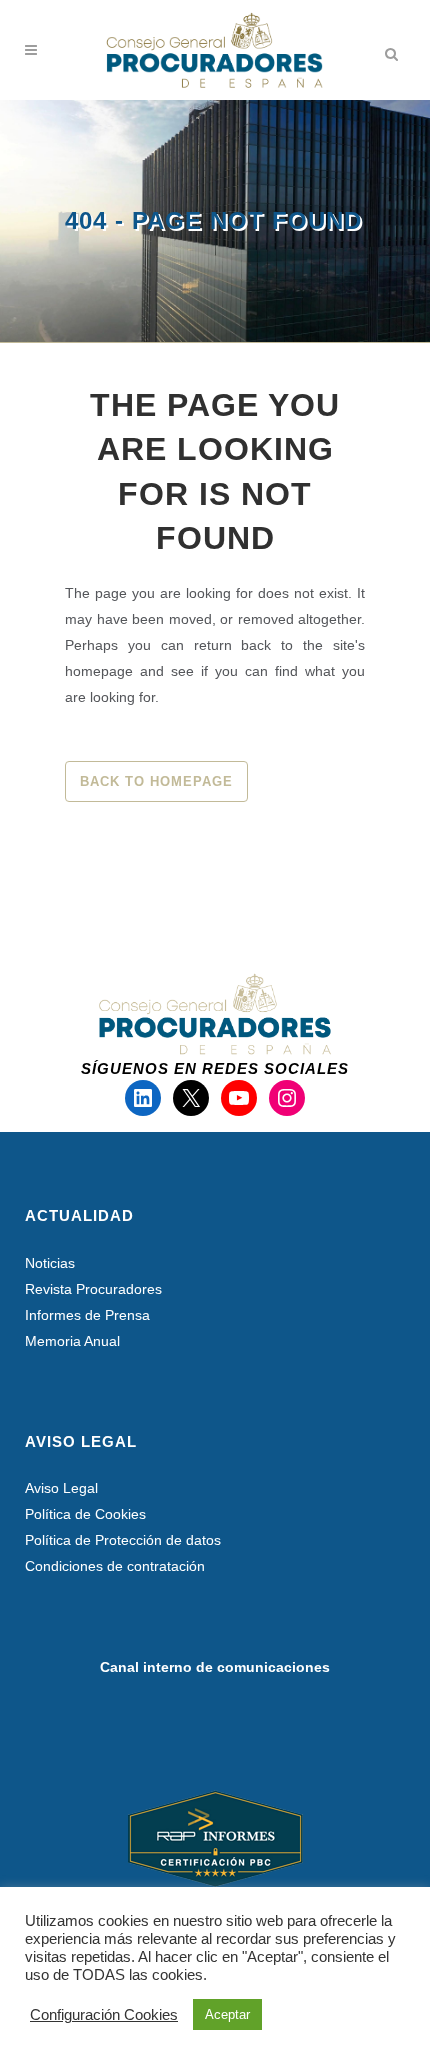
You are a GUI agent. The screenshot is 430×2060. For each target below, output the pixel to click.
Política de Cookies (85, 1514)
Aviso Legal (61, 1488)
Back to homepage (156, 781)
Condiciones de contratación (115, 1566)
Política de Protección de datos (123, 1540)
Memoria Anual (72, 1341)
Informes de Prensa (87, 1315)
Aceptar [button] (227, 2014)
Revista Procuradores (93, 1289)
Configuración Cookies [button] (104, 2015)
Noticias (50, 1263)
